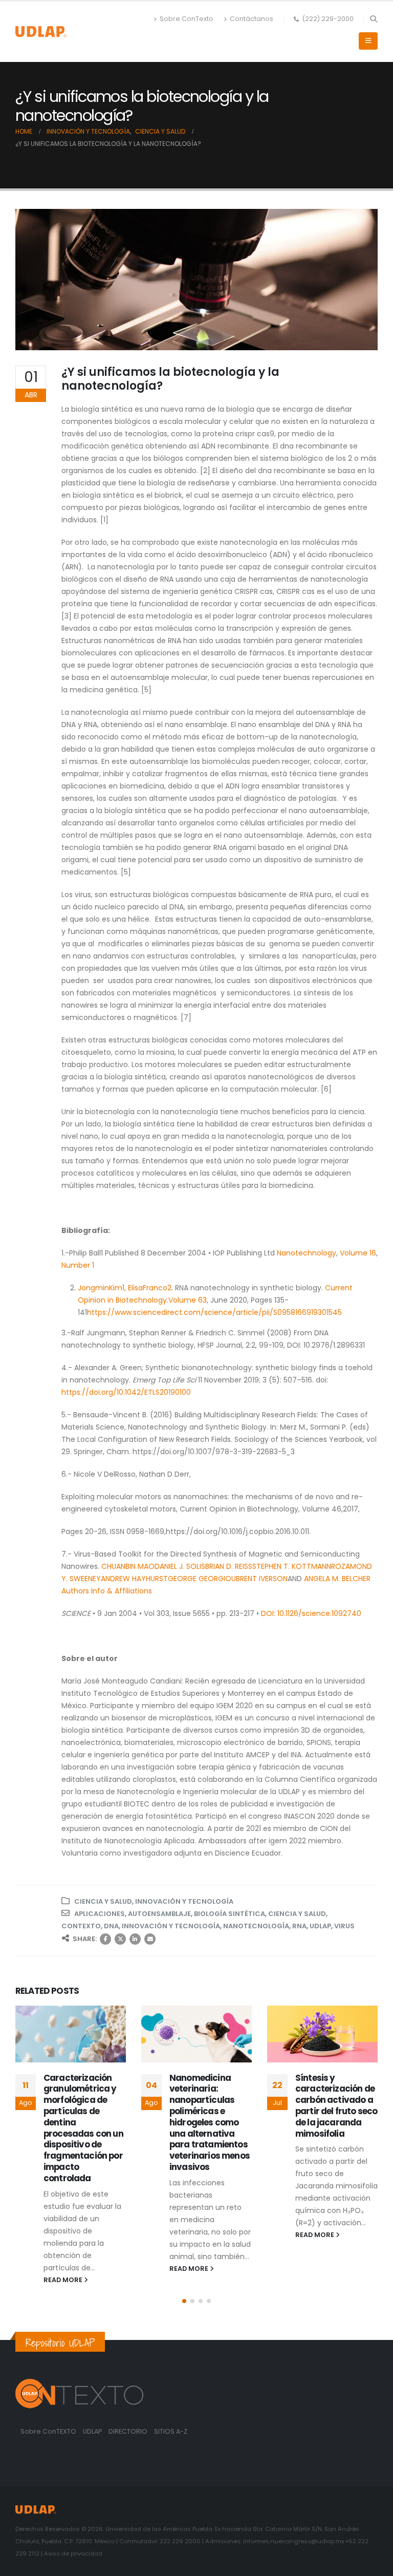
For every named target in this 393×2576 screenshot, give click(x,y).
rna (299, 1926)
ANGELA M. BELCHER (337, 1579)
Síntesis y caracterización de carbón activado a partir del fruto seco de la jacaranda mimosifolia (336, 2106)
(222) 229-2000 (328, 19)
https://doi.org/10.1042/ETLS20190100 (126, 1392)
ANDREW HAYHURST (134, 1579)
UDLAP (320, 1926)
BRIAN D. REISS (229, 1566)
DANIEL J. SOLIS (180, 1566)
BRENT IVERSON (262, 1579)
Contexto (81, 1926)
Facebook (105, 1939)
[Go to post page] (71, 2034)
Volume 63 (188, 1300)
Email (150, 1939)
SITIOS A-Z (171, 2431)
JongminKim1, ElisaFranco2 (125, 1288)
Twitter (120, 1939)
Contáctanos (252, 19)
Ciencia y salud (103, 1901)
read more (64, 2280)
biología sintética (230, 1914)
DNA (111, 1926)
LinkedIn (135, 1939)
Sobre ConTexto (187, 19)
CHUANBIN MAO (128, 1566)
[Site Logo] (41, 31)
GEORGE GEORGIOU (202, 1579)
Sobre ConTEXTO (48, 2431)
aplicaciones (100, 1914)
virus (344, 1926)
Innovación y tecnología (184, 1901)
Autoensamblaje (159, 1914)
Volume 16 (358, 1253)
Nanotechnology (307, 1253)
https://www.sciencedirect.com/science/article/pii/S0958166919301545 (214, 1312)
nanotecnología (256, 1926)
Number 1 (78, 1265)
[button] (373, 19)
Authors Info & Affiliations (107, 1591)
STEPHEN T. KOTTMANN (292, 1566)
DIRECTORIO (129, 2431)
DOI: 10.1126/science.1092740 (311, 1613)
